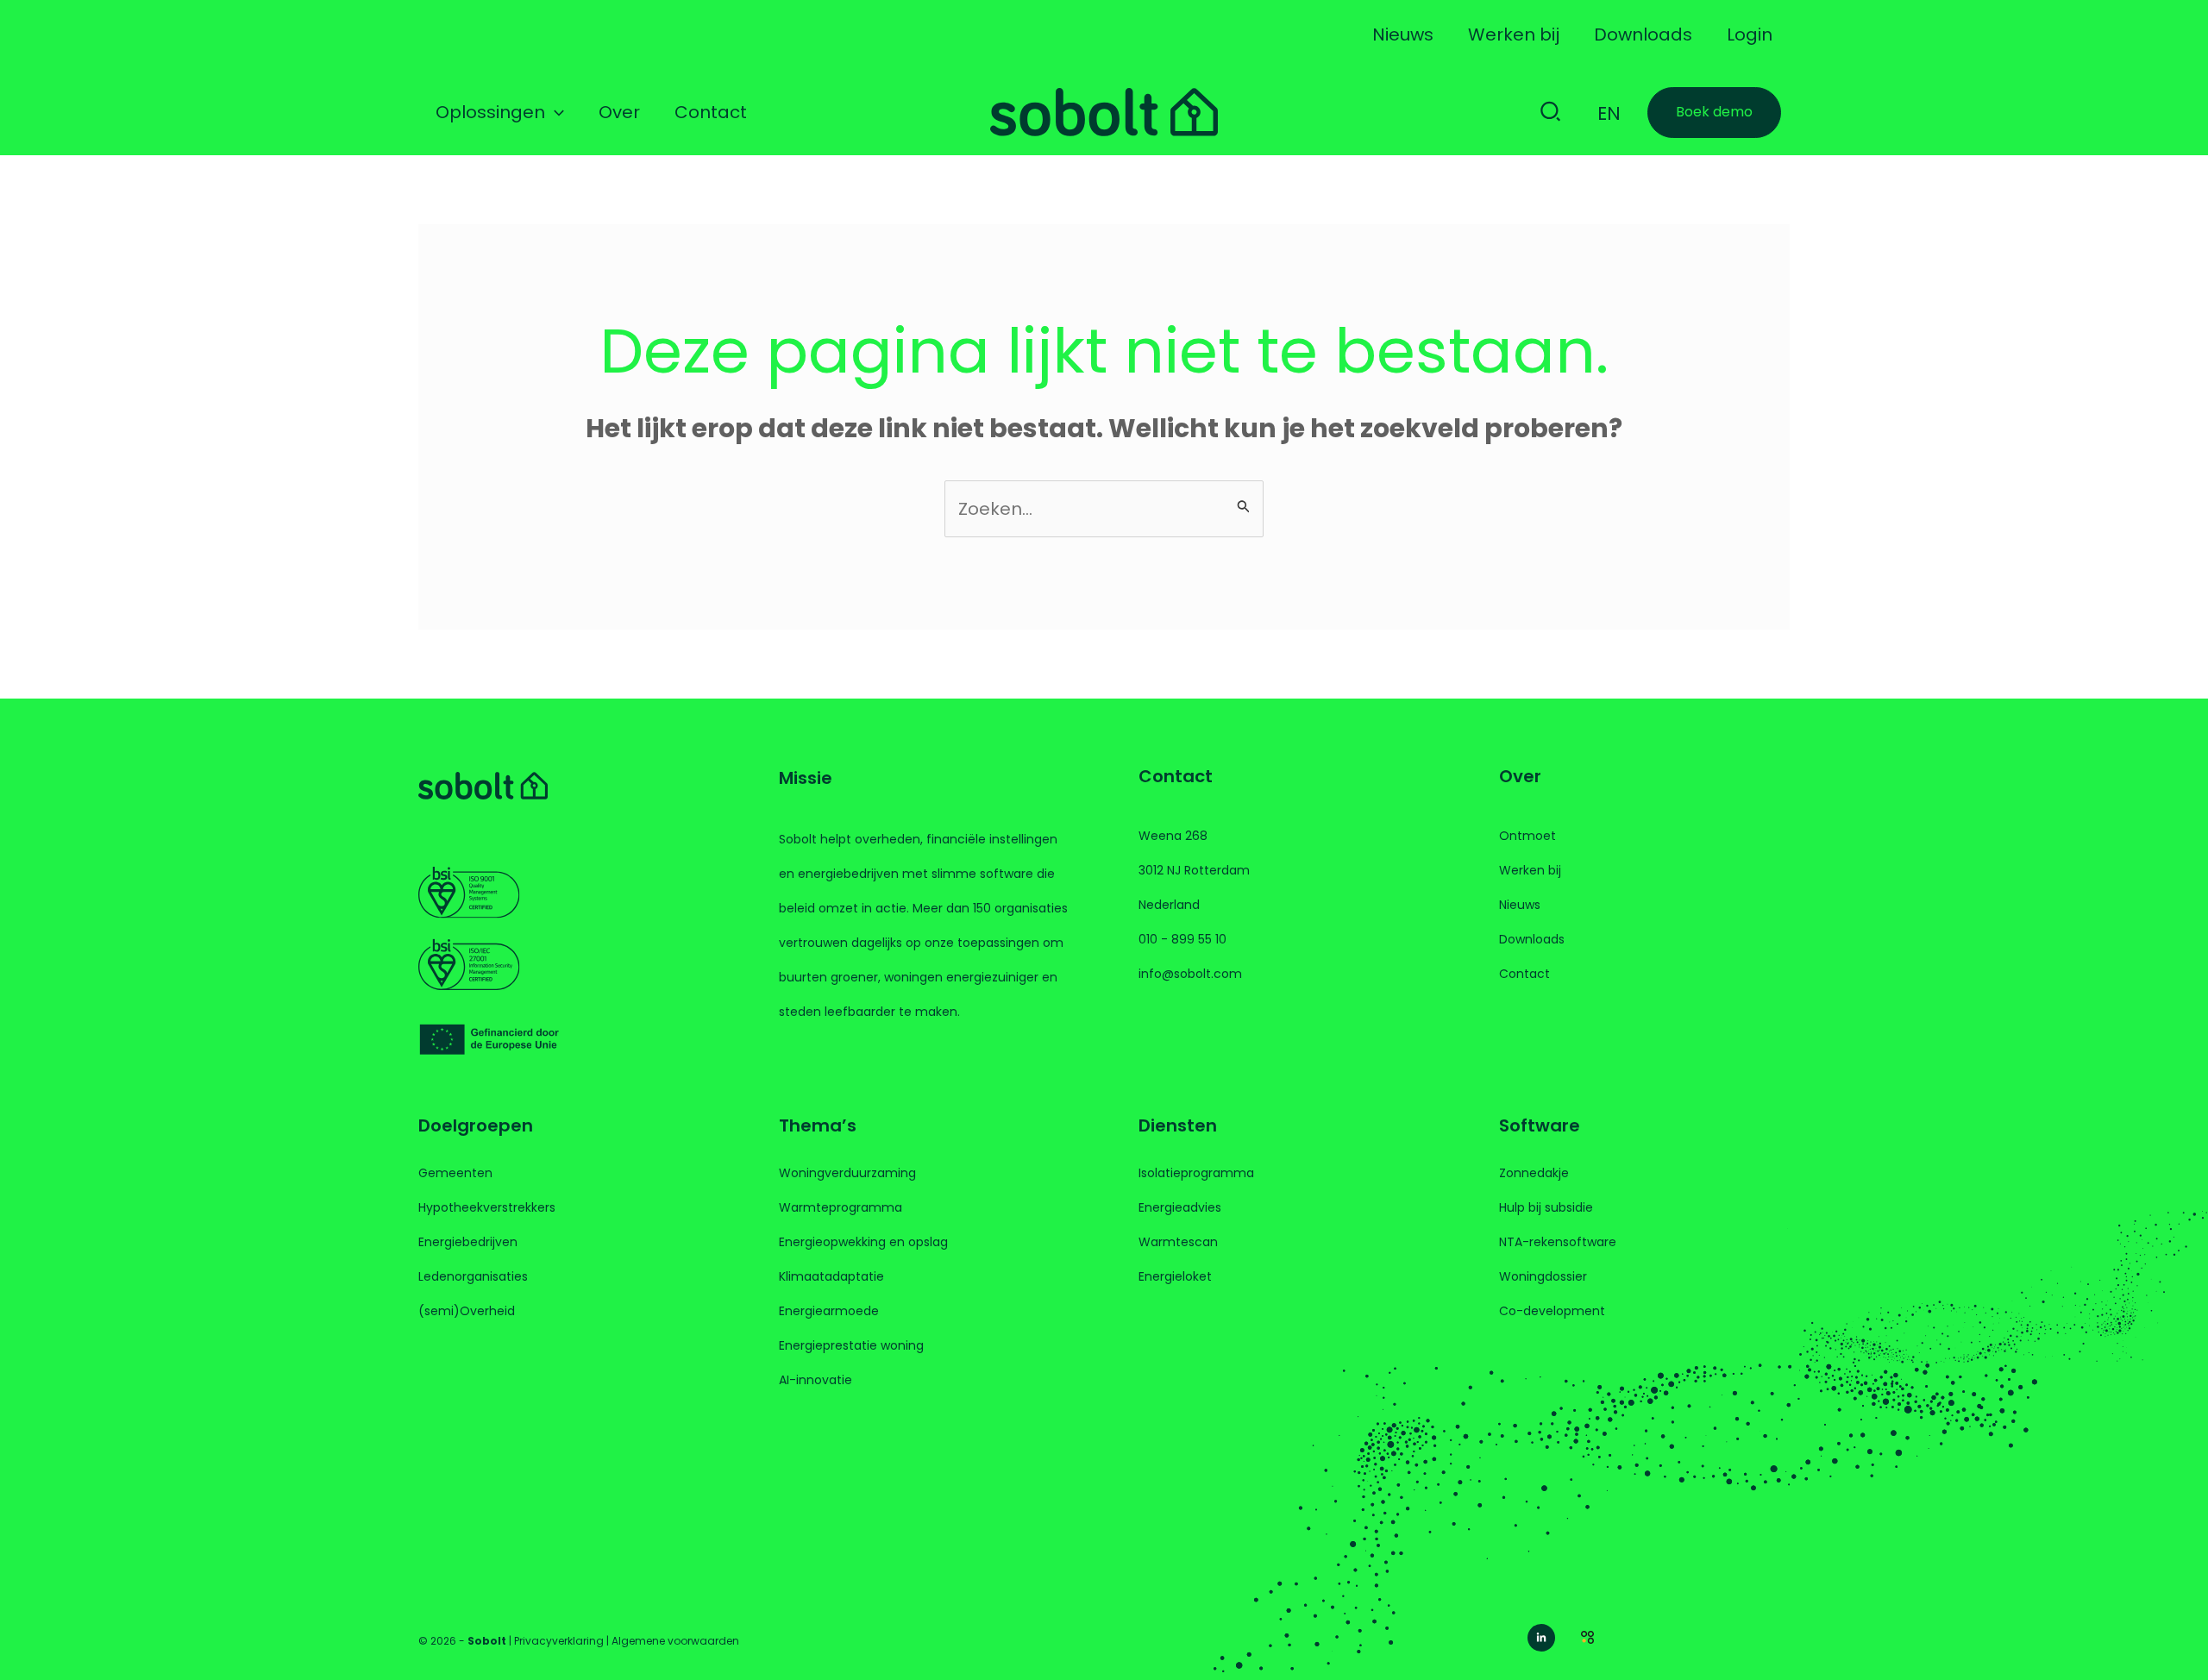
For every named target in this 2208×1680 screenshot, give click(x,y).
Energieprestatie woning (851, 1345)
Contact (1524, 974)
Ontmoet (1527, 836)
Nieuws (1520, 905)
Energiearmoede (829, 1311)
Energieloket (1175, 1276)
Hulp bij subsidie (1546, 1207)
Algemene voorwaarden (675, 1641)
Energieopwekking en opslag (863, 1242)
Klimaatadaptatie (831, 1276)
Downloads (1532, 939)
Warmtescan (1178, 1242)
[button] (555, 112)
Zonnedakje (1534, 1173)
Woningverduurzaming (847, 1173)
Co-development (1552, 1311)
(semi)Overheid (467, 1311)
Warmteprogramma (841, 1207)
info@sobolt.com (1190, 974)
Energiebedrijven (468, 1242)
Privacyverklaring (559, 1641)
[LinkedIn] (1541, 1638)
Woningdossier (1543, 1276)
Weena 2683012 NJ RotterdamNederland (1194, 870)
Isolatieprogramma (1196, 1173)
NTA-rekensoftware (1558, 1242)
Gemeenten (455, 1173)
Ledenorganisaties (473, 1276)
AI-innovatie (815, 1380)
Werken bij (1530, 870)
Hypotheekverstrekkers (487, 1207)
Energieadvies (1180, 1207)
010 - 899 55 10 (1182, 939)
